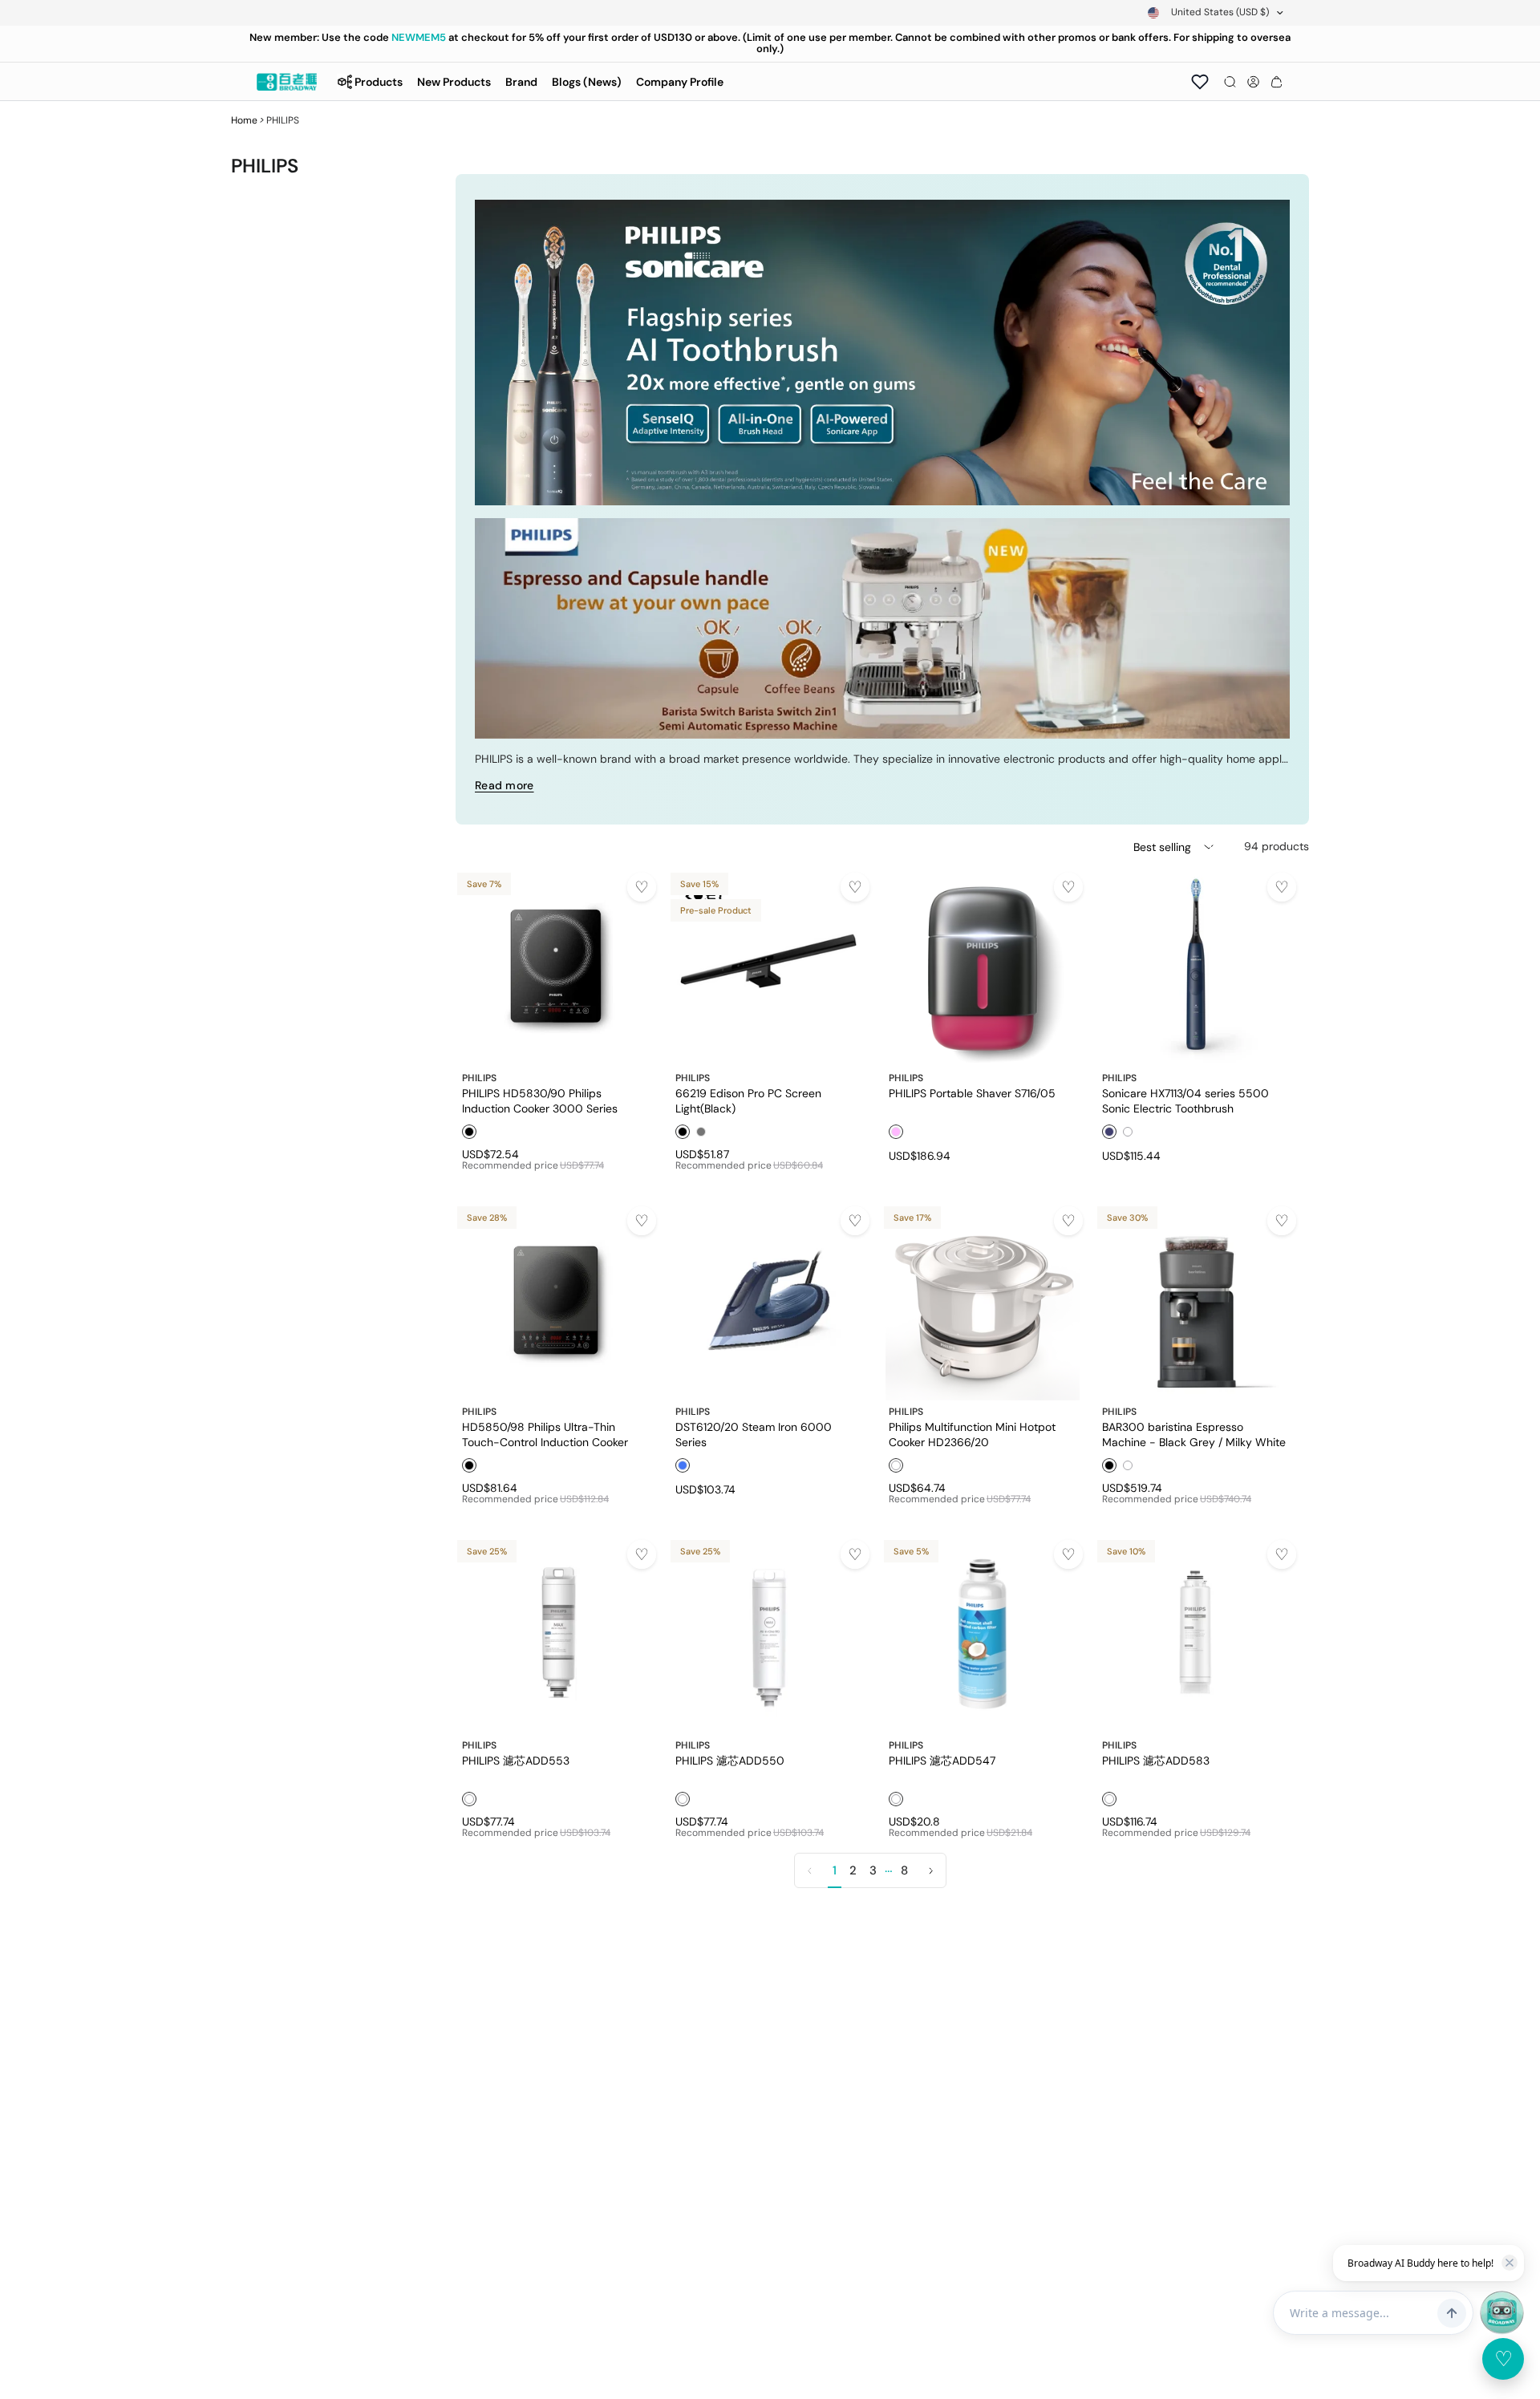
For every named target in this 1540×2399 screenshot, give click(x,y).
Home (244, 120)
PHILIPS (479, 1078)
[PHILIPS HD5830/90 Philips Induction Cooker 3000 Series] (556, 966)
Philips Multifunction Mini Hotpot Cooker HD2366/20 (972, 1434)
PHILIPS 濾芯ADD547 (942, 1761)
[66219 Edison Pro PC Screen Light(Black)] (769, 966)
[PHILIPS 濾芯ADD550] (769, 1634)
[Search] (1230, 82)
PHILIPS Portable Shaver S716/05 (972, 1093)
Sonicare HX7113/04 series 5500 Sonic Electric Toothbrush (1185, 1100)
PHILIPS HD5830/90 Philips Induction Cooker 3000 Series (540, 1100)
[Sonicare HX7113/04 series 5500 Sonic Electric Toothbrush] (1196, 966)
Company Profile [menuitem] (680, 82)
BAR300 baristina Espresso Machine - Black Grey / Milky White (1194, 1434)
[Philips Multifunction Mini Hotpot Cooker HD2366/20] (983, 1300)
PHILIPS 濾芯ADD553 (516, 1761)
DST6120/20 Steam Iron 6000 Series (754, 1434)
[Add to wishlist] (642, 887)
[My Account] (1253, 82)
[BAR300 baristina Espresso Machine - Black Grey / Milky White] (1196, 1300)
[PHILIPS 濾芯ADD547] (983, 1634)
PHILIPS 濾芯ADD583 (1156, 1761)
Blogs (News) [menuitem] (587, 82)
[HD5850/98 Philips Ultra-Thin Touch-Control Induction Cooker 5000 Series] (556, 1300)
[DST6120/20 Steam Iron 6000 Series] (769, 1300)
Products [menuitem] (379, 82)
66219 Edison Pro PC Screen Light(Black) (748, 1100)
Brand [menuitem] (521, 82)
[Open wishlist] (1200, 82)
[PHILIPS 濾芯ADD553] (556, 1634)
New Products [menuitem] (454, 82)
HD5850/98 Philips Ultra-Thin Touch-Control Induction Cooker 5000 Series (545, 1434)
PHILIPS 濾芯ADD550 (730, 1761)
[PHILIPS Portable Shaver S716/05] (983, 966)
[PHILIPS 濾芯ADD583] (1196, 1634)
